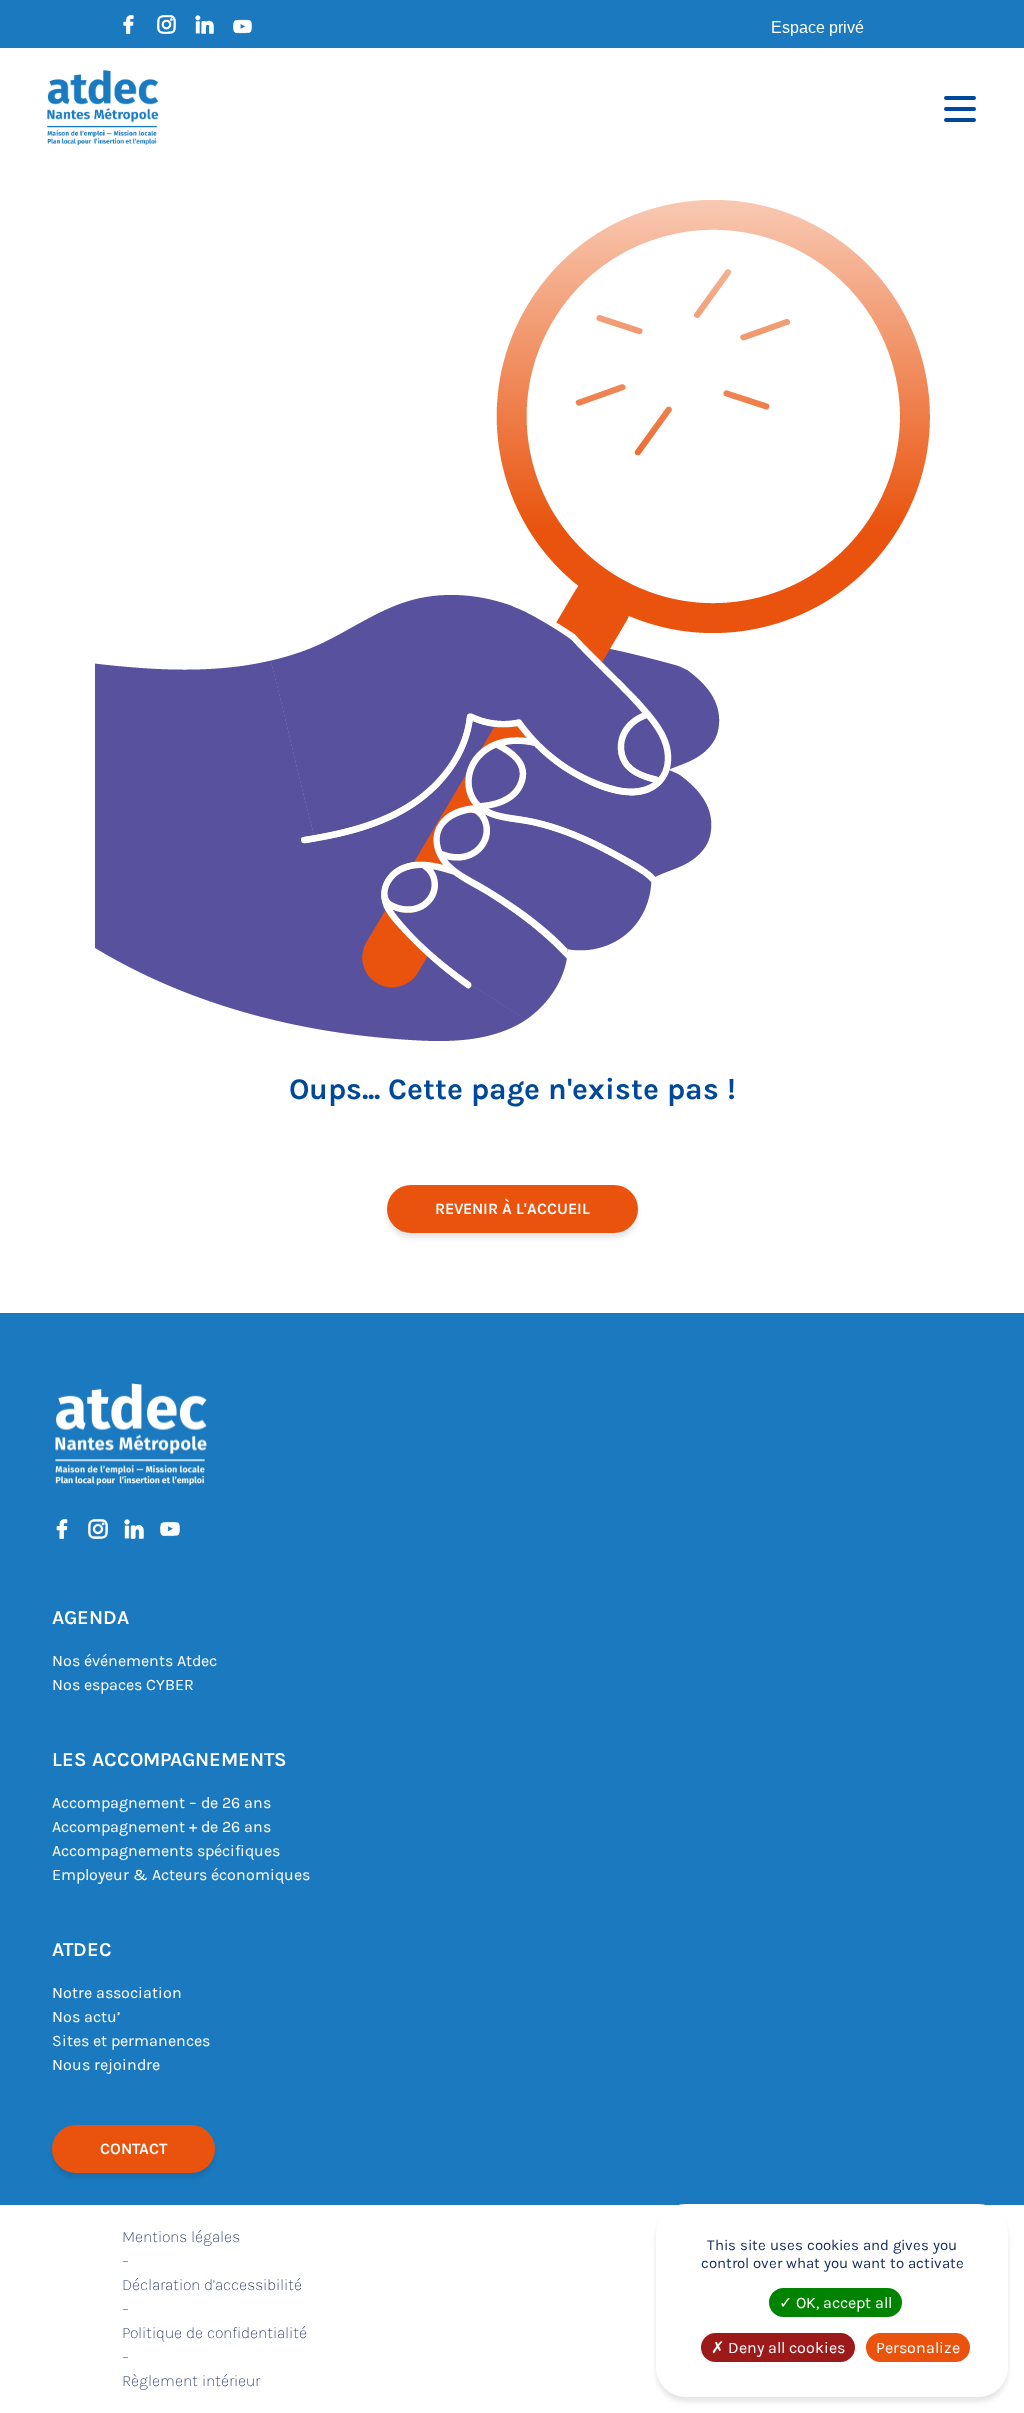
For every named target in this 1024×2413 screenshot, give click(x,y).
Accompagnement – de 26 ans (161, 1802)
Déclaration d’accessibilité (212, 2284)
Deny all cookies (784, 2347)
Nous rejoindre (106, 2064)
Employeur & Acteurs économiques (181, 1874)
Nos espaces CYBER (123, 1684)
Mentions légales (181, 2236)
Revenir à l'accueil (512, 1208)
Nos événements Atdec (134, 1660)
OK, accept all (842, 2302)
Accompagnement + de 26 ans (161, 1826)
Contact (133, 2148)
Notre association (117, 1992)
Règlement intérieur (191, 2380)
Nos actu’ (86, 2016)
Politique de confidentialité (214, 2332)
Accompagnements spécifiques (166, 1850)
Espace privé (817, 27)
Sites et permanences (131, 2040)
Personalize (918, 2347)
